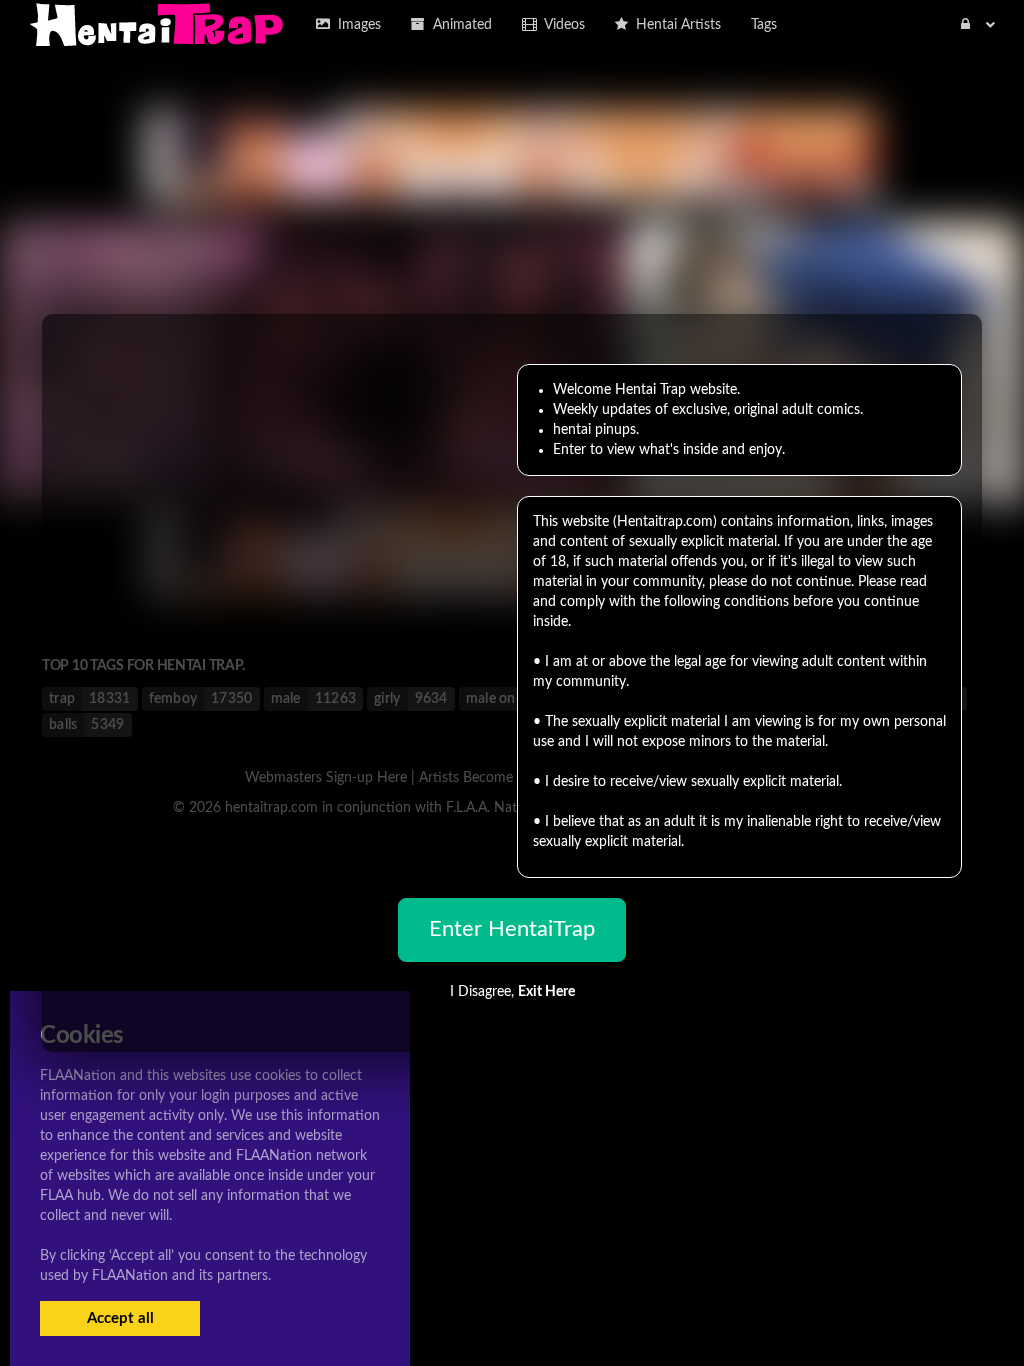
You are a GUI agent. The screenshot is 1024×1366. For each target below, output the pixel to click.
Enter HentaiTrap (512, 929)
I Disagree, (512, 992)
